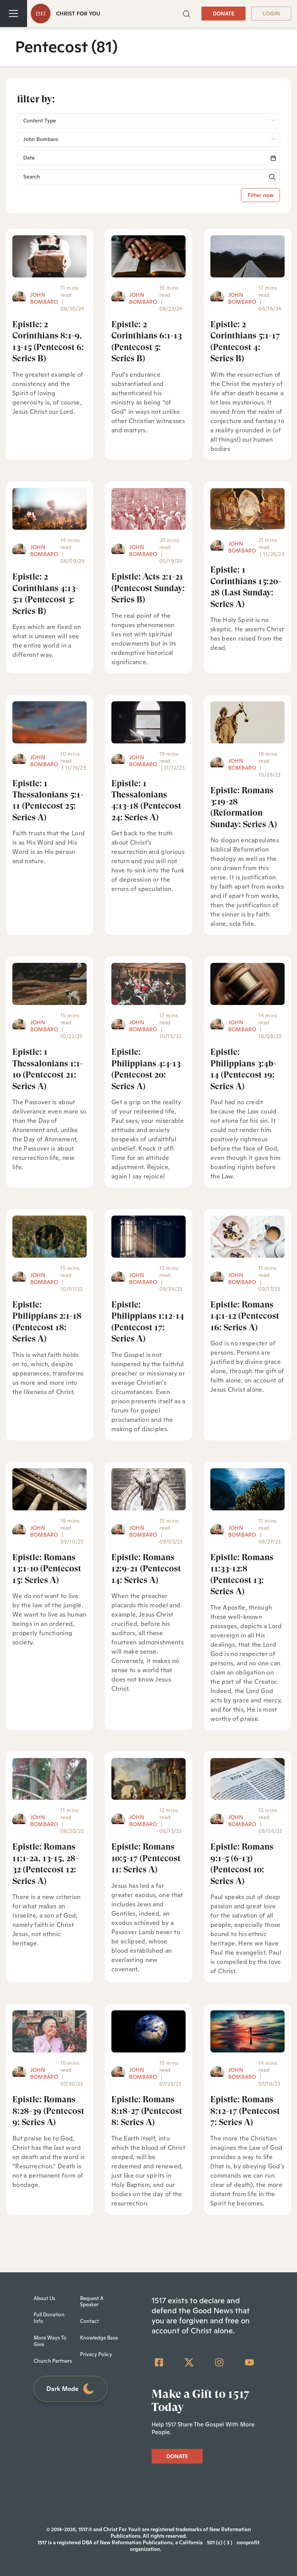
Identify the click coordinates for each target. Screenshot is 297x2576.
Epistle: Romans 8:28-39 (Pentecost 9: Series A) (48, 2111)
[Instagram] (219, 2362)
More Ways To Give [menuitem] (50, 2341)
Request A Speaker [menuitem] (92, 2302)
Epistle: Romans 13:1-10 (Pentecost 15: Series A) (47, 1569)
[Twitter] (189, 2362)
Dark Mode (62, 2389)
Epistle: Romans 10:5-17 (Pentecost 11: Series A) (146, 1858)
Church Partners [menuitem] (53, 2361)
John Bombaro (44, 298)
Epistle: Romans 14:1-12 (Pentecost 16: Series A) (245, 1316)
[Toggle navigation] (14, 14)
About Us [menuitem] (44, 2298)
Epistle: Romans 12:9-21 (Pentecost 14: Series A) (146, 1569)
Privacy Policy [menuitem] (96, 2354)
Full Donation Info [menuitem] (49, 2318)
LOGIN (271, 14)
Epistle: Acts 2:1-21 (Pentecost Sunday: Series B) (148, 588)
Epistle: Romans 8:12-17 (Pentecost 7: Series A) (245, 2111)
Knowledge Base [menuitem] (99, 2338)
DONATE (224, 14)
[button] (186, 13)
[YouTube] (249, 2362)
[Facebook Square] (159, 2362)
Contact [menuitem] (90, 2321)
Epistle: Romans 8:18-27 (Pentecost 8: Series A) (147, 2111)
